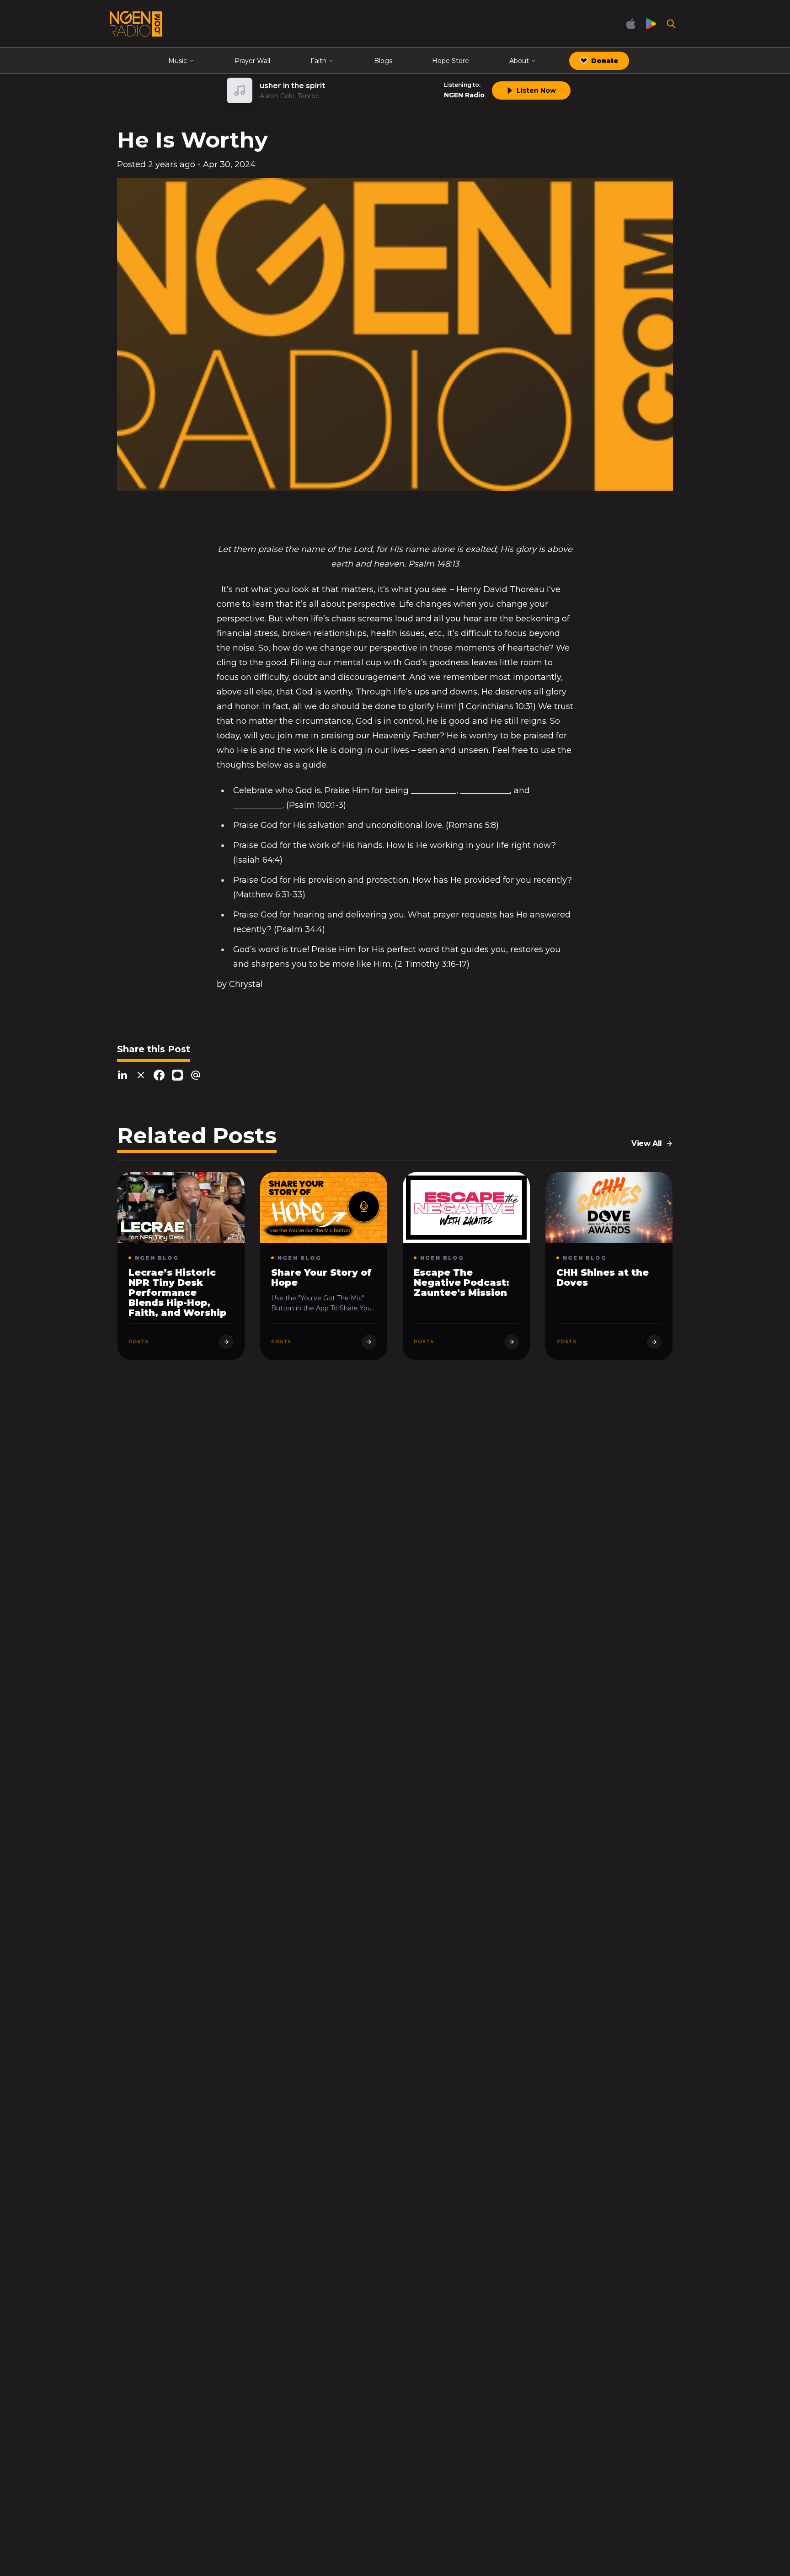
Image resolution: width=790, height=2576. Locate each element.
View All (647, 1143)
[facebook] (159, 1075)
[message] (177, 1075)
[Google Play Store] (651, 24)
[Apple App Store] (631, 24)
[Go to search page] (671, 24)
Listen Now (536, 90)
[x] (141, 1075)
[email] (196, 1075)
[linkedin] (123, 1075)
